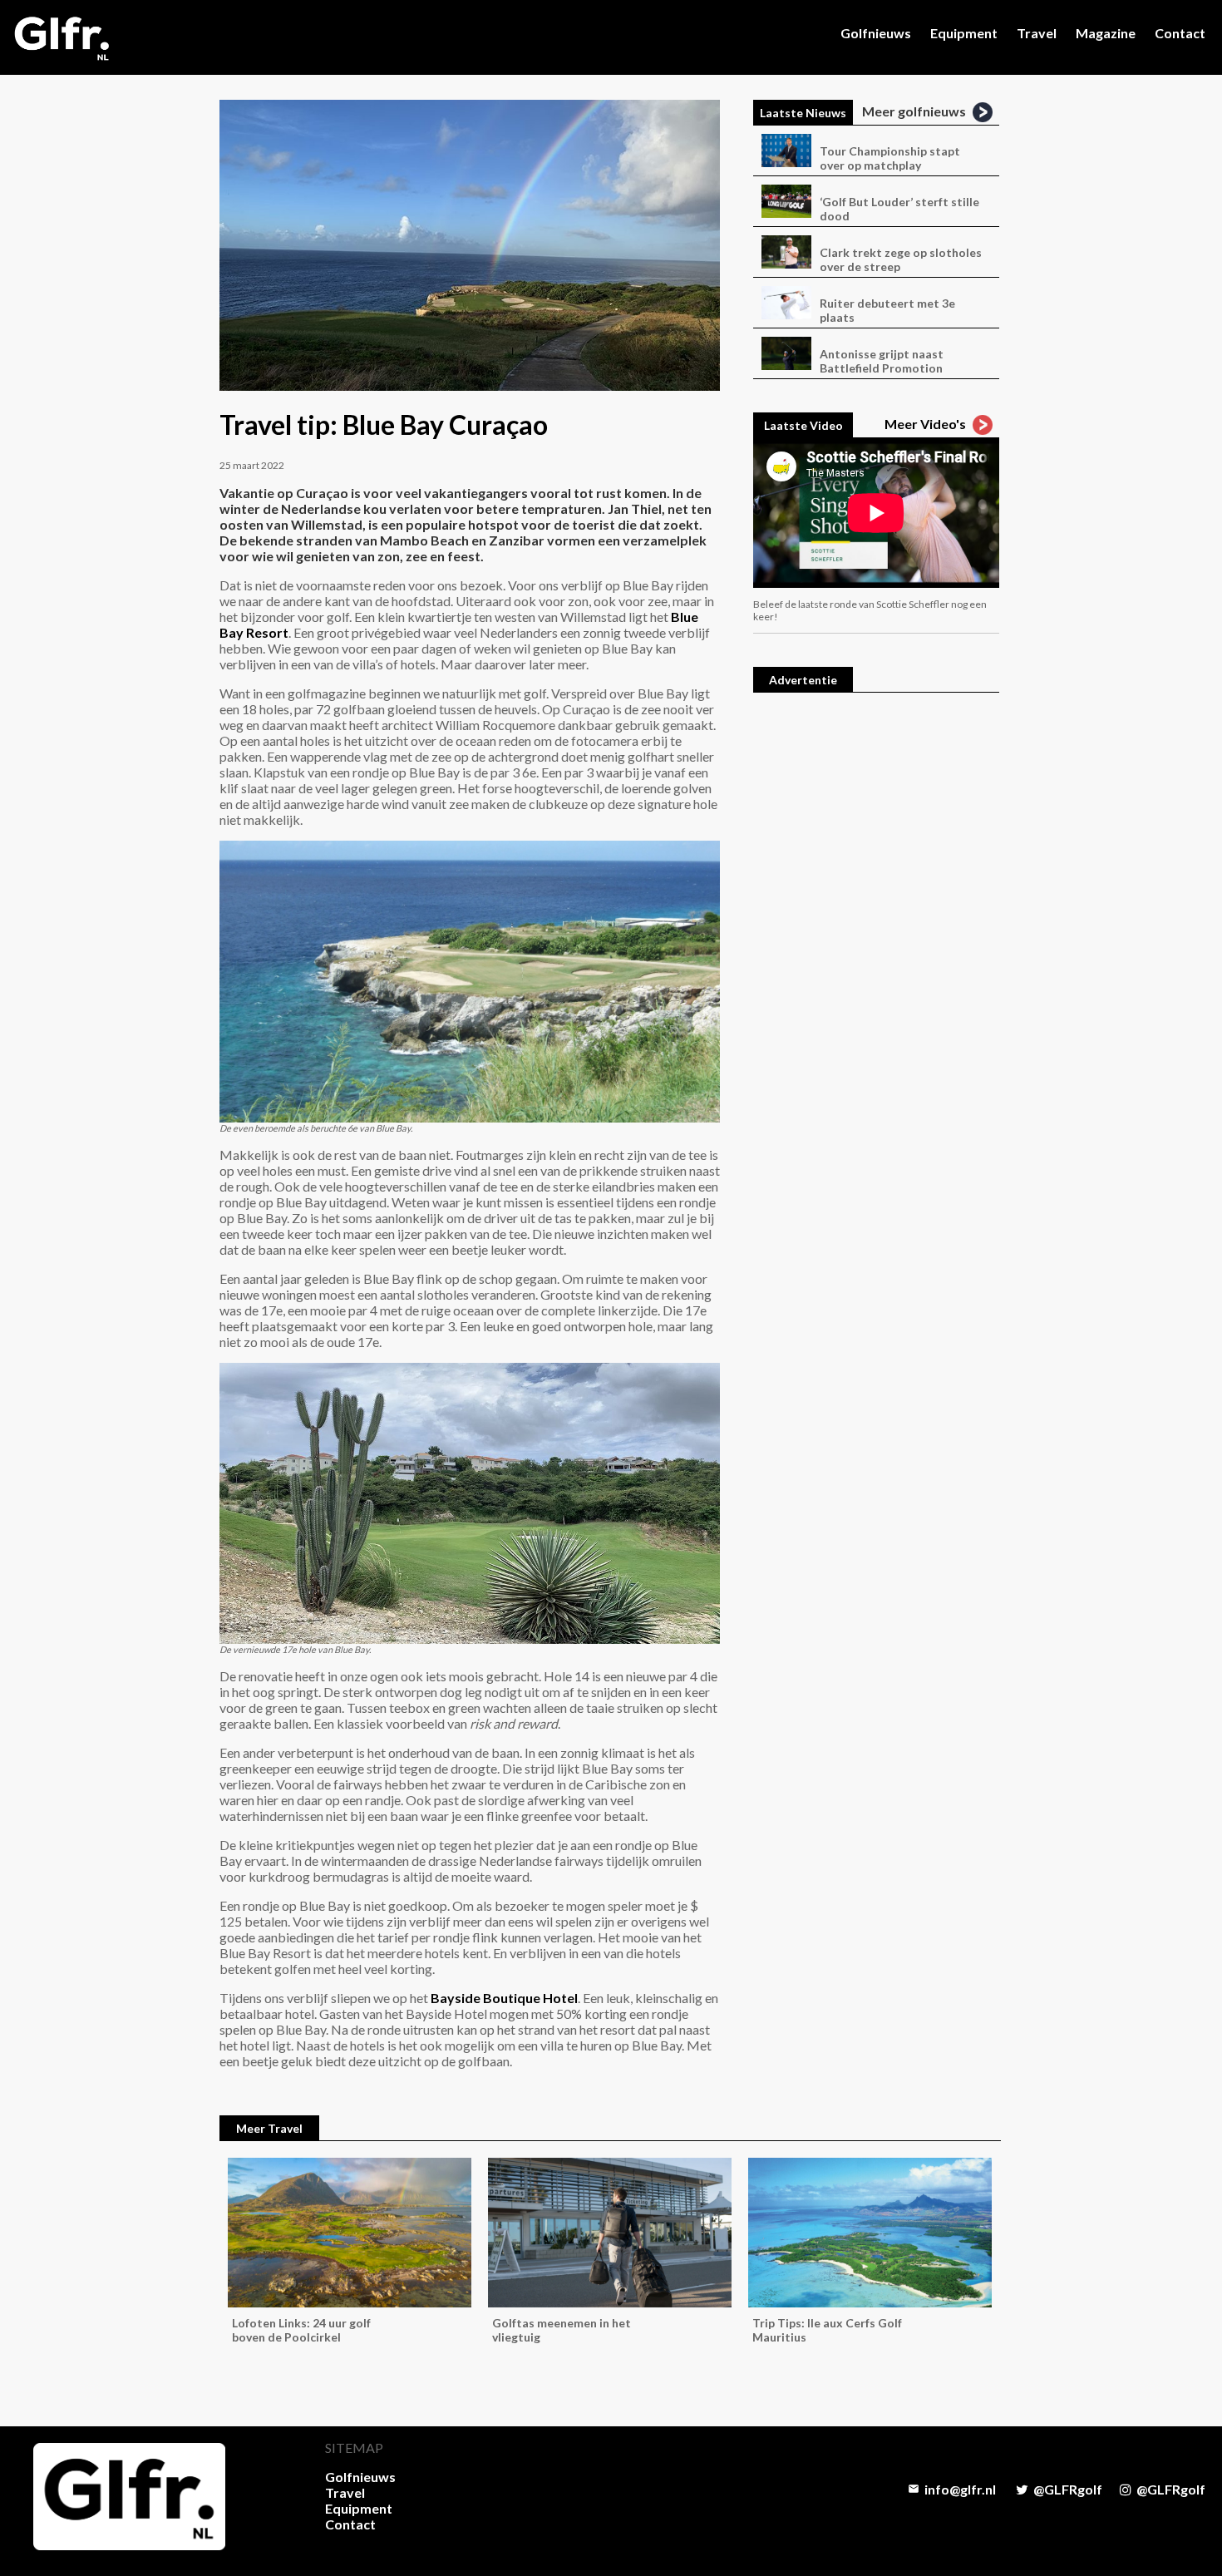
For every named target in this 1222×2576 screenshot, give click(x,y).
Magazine (1106, 33)
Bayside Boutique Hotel (504, 1998)
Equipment (964, 33)
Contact (1180, 33)
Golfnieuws (876, 33)
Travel (1037, 33)
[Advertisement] (876, 959)
